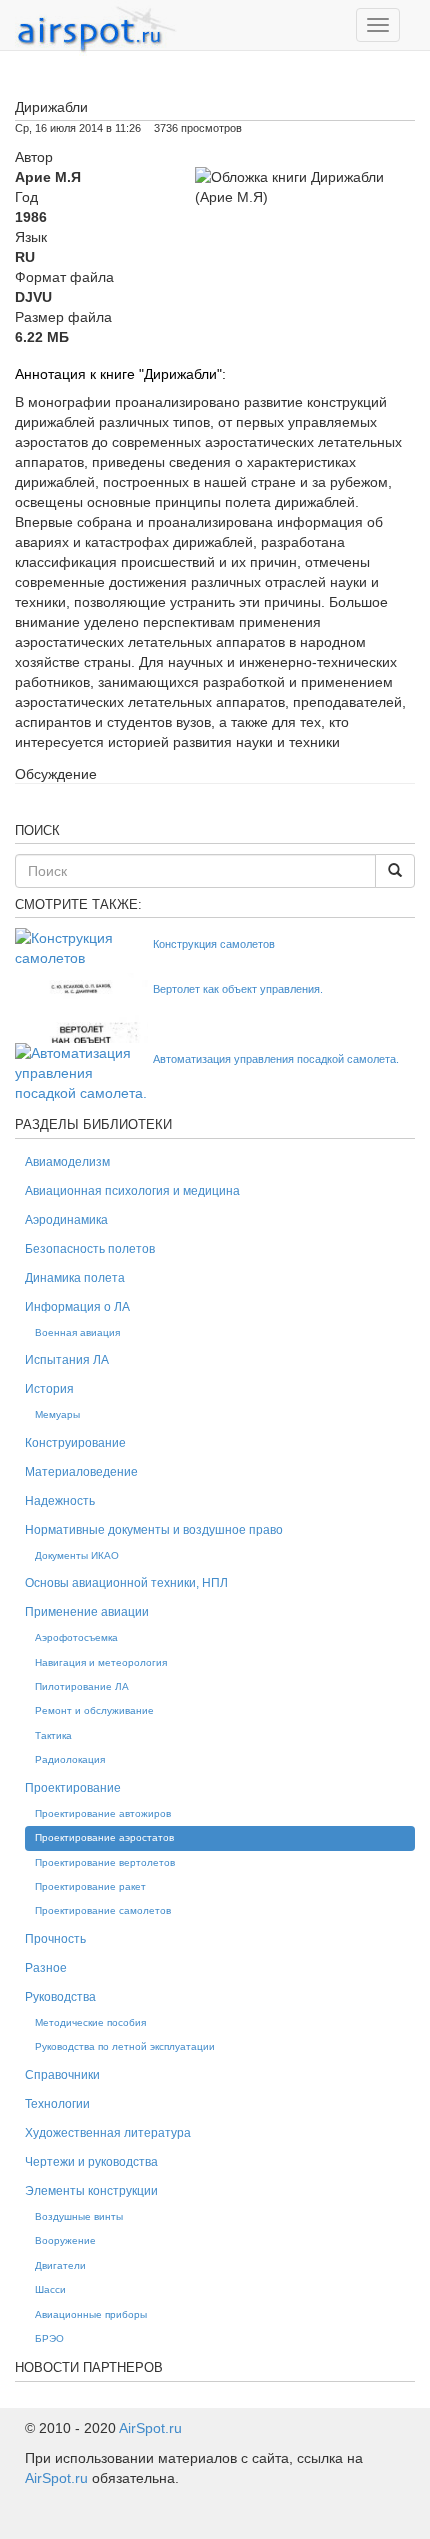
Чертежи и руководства (91, 2162)
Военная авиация (77, 1332)
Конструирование (75, 1443)
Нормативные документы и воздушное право (154, 1530)
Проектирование (73, 1788)
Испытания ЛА (67, 1360)
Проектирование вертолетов (105, 1862)
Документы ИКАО (77, 1555)
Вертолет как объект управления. (238, 989)
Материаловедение (81, 1472)
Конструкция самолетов (214, 944)
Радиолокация (70, 1759)
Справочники (62, 2075)
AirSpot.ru (150, 2428)
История (49, 1389)
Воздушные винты (79, 2216)
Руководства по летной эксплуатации (125, 2046)
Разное (46, 1968)
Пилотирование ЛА (82, 1686)
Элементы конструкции (91, 2191)
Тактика (53, 1735)
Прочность (55, 1939)
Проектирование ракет (90, 1886)
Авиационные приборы (91, 2314)
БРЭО (49, 2338)
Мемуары (57, 1414)
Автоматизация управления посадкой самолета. (276, 1059)
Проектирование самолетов (103, 1910)
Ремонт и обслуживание (94, 1710)
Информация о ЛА (77, 1307)
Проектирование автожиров (103, 1813)
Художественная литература (108, 2133)
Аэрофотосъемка (76, 1637)
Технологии (57, 2104)
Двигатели (60, 2265)
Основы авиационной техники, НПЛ (126, 1583)
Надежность (60, 1501)
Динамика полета (75, 1278)
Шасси (50, 2289)
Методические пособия (90, 2022)
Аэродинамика (66, 1220)
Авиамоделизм (67, 1162)
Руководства (60, 1997)
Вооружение (65, 2240)
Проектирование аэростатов (104, 1837)
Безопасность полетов (90, 1249)
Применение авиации (87, 1612)
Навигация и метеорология (101, 1662)
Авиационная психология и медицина (132, 1191)
